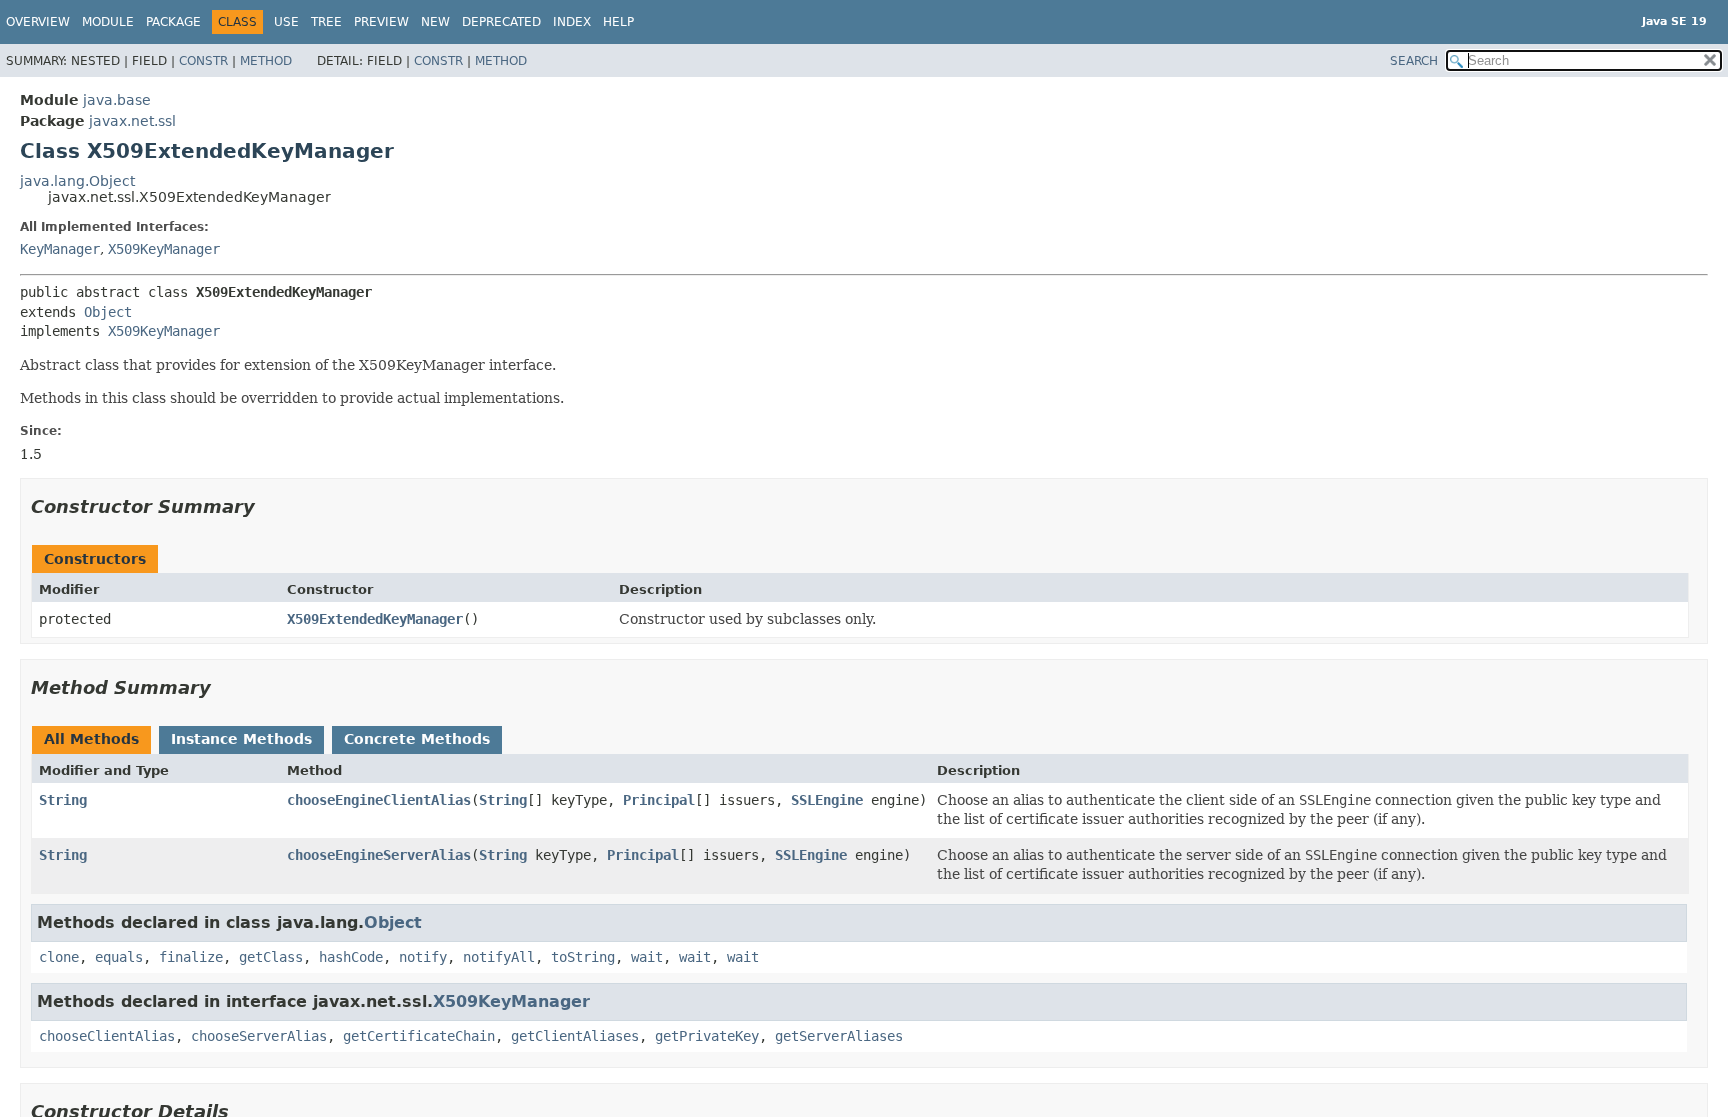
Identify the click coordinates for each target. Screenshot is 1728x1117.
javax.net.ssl (132, 121)
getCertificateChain (419, 1036)
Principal (659, 800)
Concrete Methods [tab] (417, 739)
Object (108, 312)
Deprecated (501, 22)
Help (618, 22)
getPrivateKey (707, 1036)
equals (119, 957)
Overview (38, 22)
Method (266, 61)
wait (647, 957)
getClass (271, 957)
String (63, 800)
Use (286, 22)
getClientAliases (575, 1036)
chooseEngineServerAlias (379, 855)
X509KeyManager (164, 249)
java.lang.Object (77, 181)
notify (423, 957)
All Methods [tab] (91, 739)
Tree (326, 22)
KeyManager (60, 249)
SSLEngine (827, 800)
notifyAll (499, 957)
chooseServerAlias (259, 1036)
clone (59, 957)
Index (572, 22)
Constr (203, 61)
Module (108, 22)
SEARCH (1414, 61)
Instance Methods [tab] (241, 739)
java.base (117, 100)
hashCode (351, 957)
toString (583, 957)
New (435, 22)
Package (173, 22)
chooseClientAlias (107, 1036)
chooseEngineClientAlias (379, 800)
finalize (191, 957)
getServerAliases (839, 1036)
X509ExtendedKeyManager (375, 619)
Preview (381, 22)
